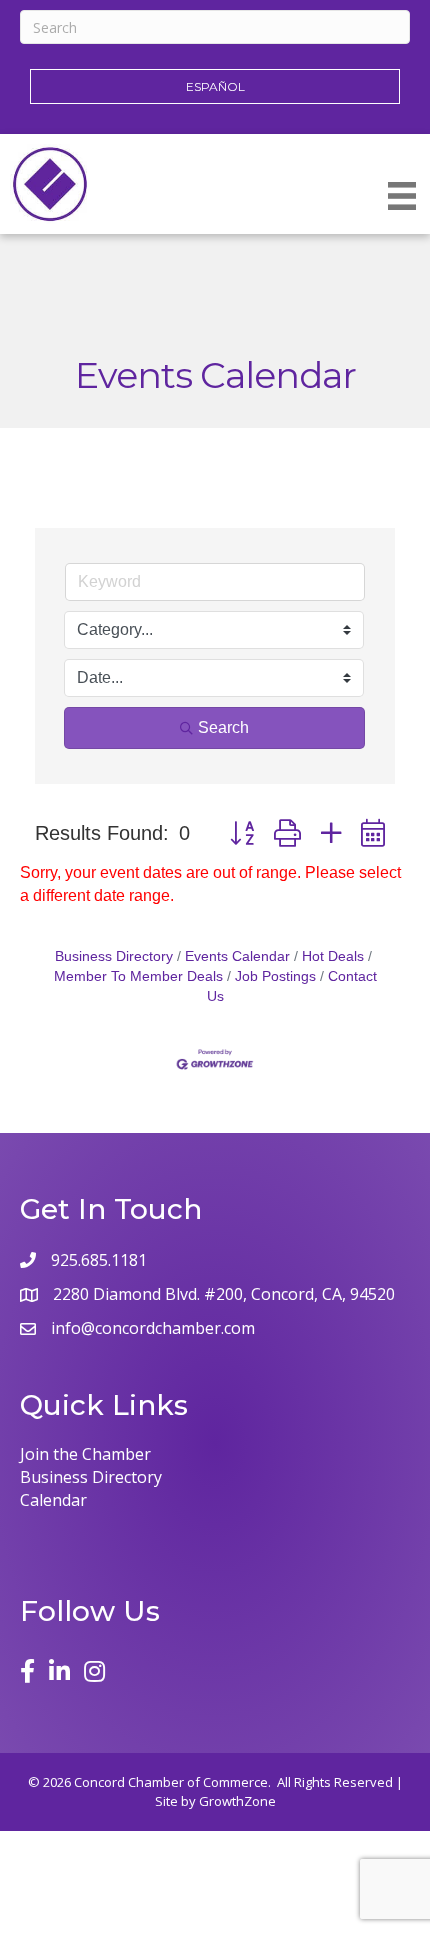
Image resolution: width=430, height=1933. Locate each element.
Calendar (53, 1500)
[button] (242, 833)
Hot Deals (333, 956)
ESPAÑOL (215, 86)
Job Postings (275, 976)
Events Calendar (237, 956)
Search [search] (223, 727)
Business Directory (114, 956)
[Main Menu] (402, 196)
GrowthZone (237, 1801)
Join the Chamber (85, 1454)
